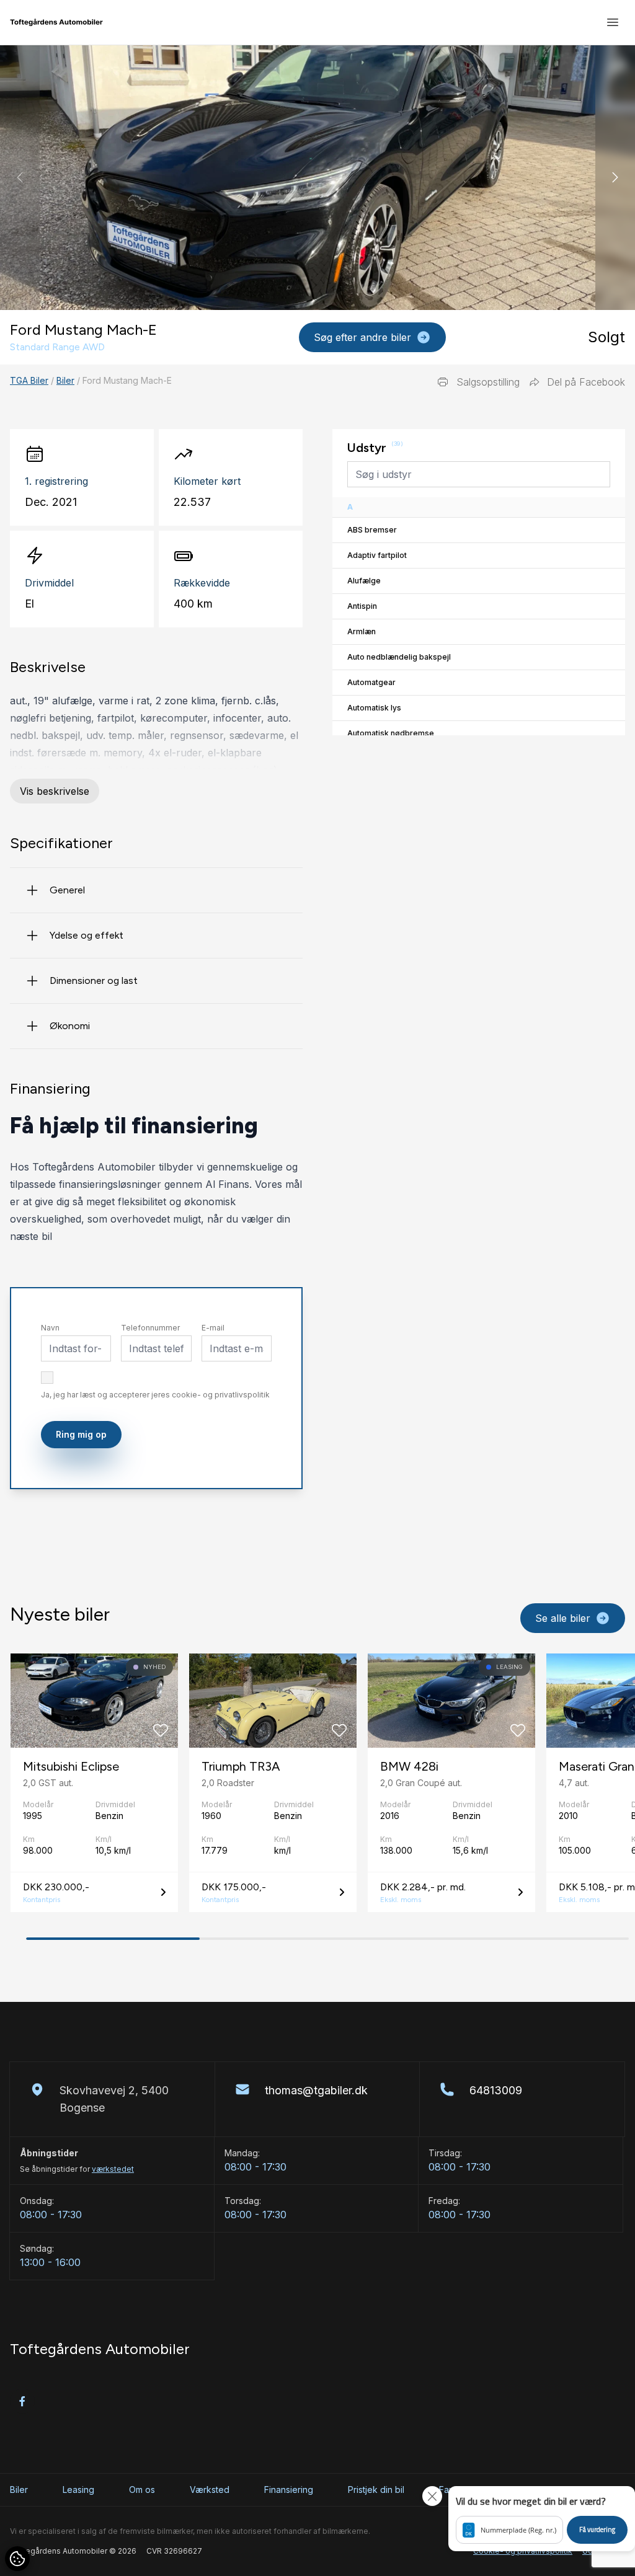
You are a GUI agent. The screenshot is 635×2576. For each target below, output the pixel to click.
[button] (615, 178)
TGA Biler (29, 380)
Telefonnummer (150, 1328)
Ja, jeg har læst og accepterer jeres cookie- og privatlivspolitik (155, 1395)
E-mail (213, 1328)
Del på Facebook (586, 382)
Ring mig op (81, 1434)
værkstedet (113, 2169)
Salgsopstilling (488, 382)
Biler (65, 380)
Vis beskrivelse (55, 791)
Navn (50, 1328)
